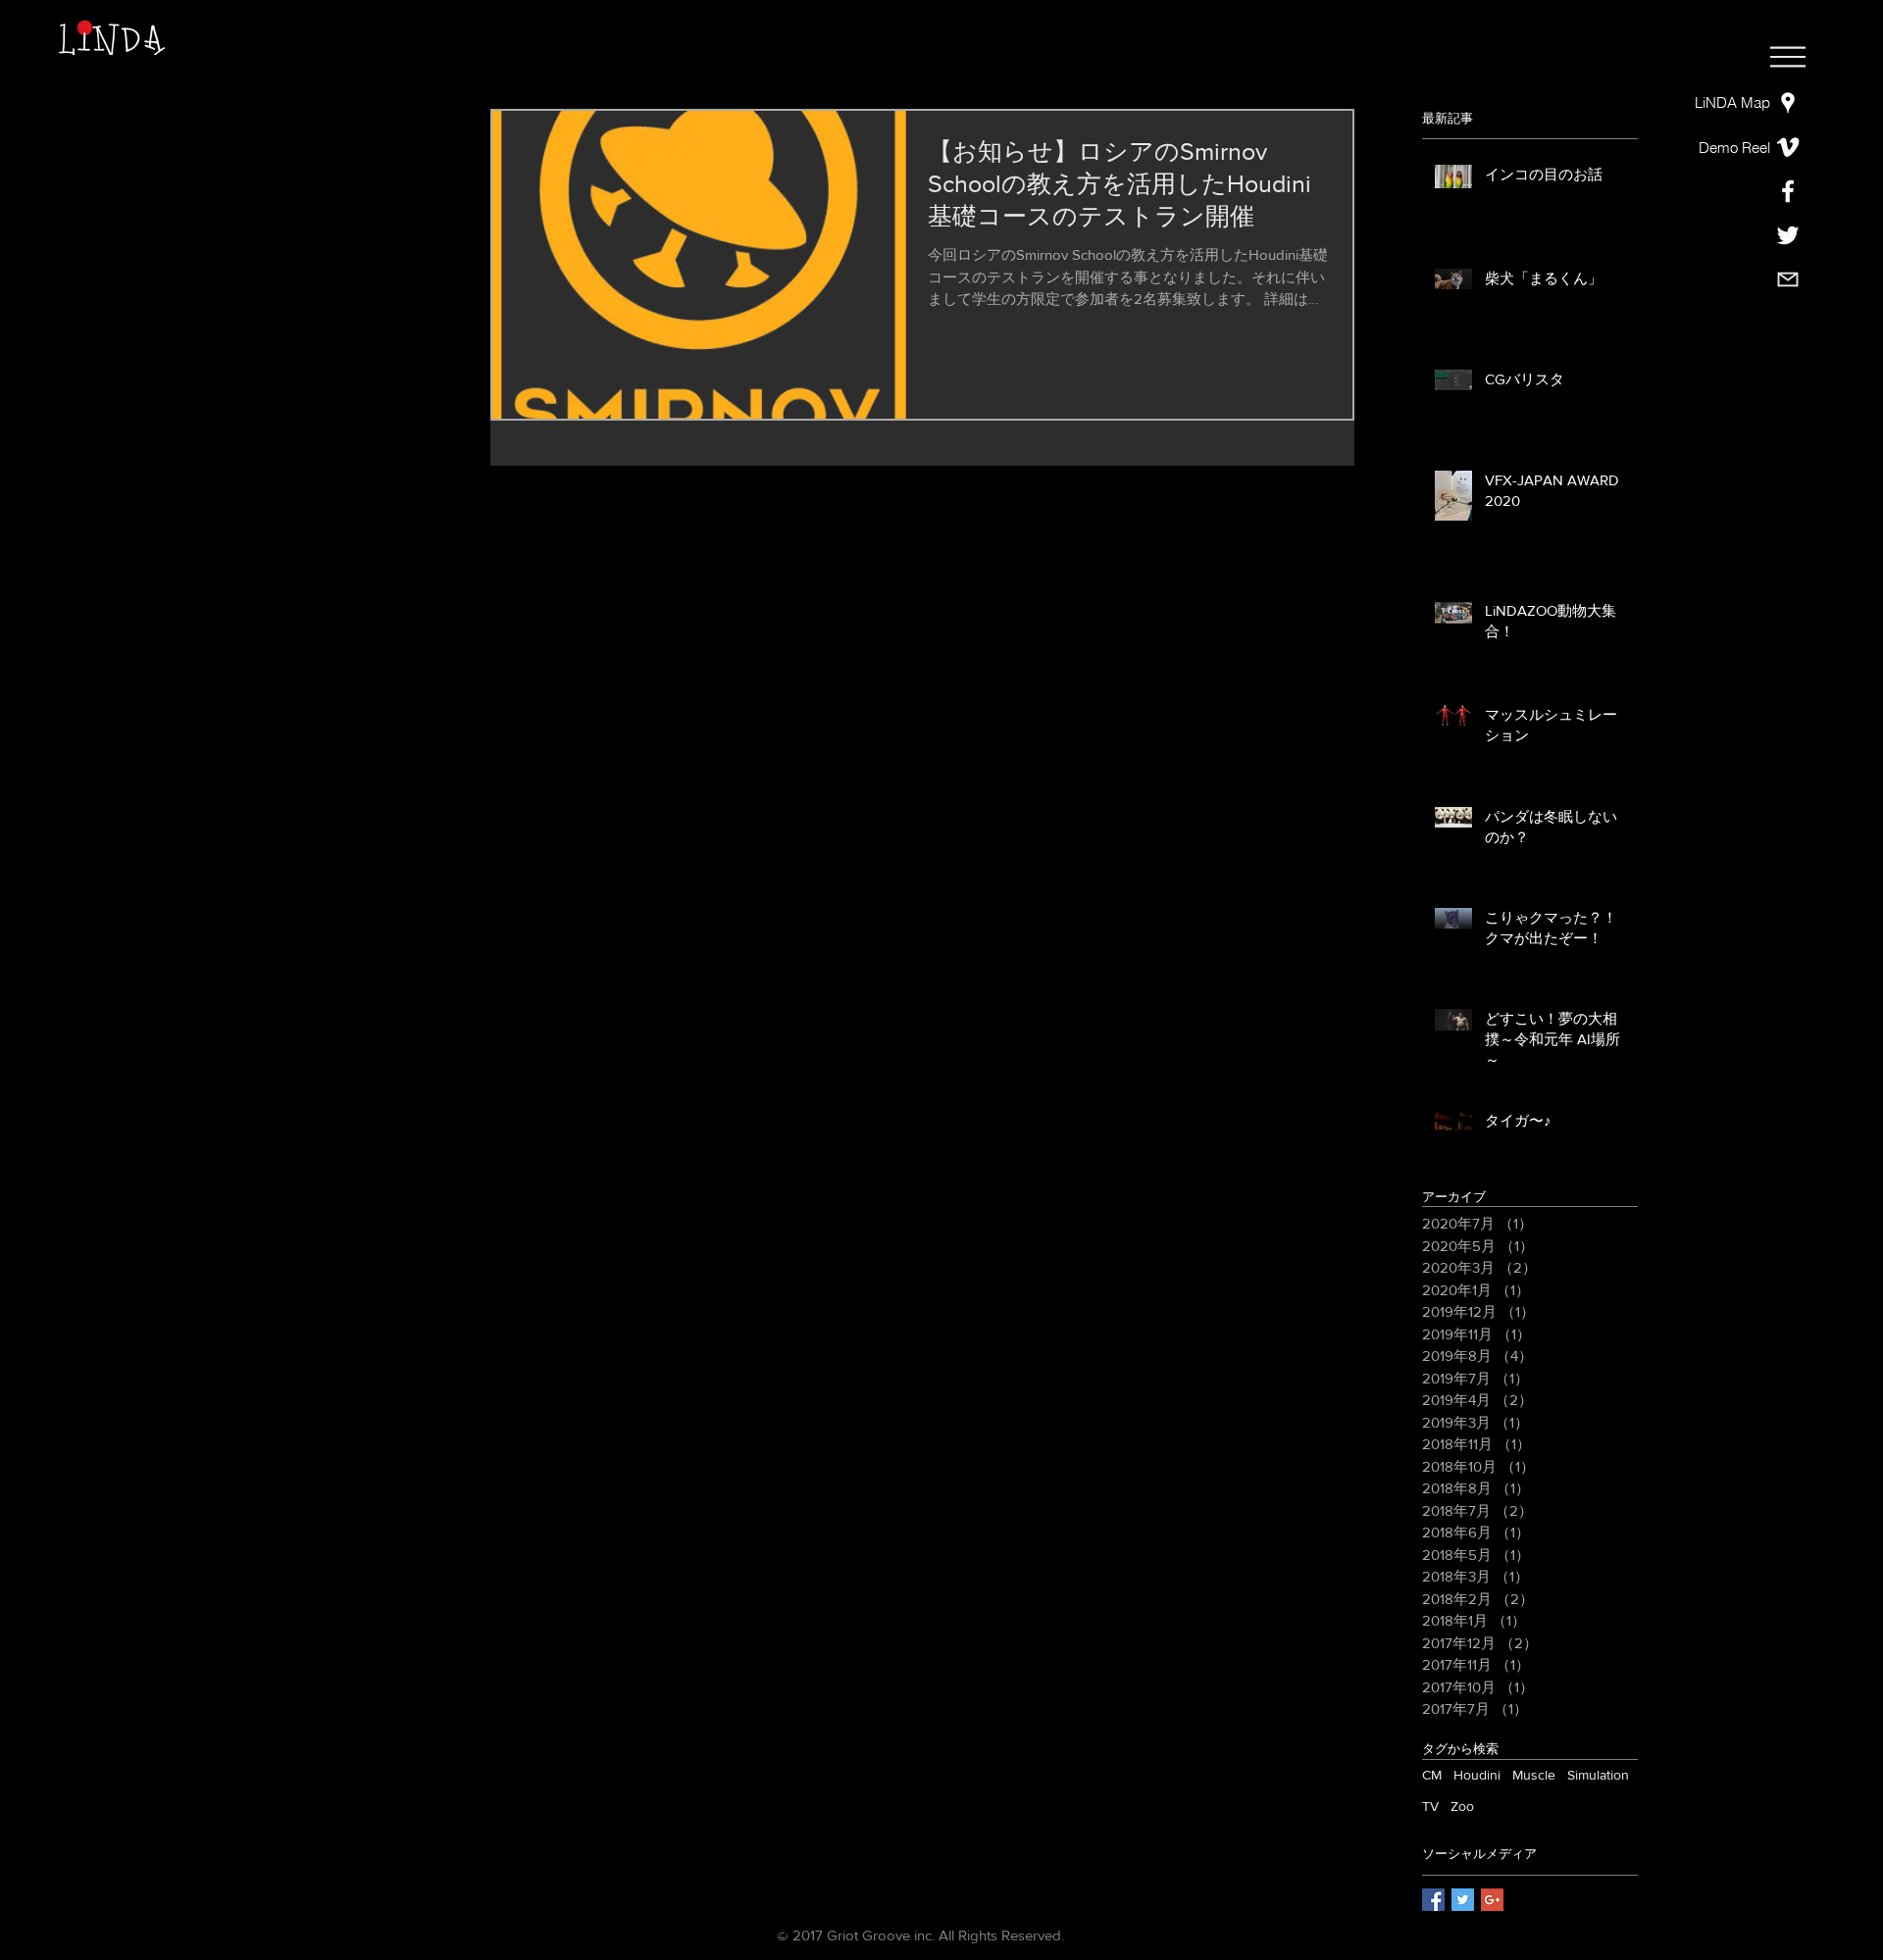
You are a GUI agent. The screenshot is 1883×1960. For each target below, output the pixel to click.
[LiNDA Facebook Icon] (1788, 191)
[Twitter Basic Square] (1463, 1900)
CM (1432, 1775)
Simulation (1598, 1775)
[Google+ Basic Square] (1492, 1900)
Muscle (1534, 1775)
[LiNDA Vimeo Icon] (1788, 147)
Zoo (1462, 1806)
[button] (1788, 57)
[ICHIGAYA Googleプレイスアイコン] (1788, 103)
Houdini (1477, 1775)
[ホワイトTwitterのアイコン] (1788, 235)
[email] (1788, 279)
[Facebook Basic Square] (1433, 1900)
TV (1430, 1806)
